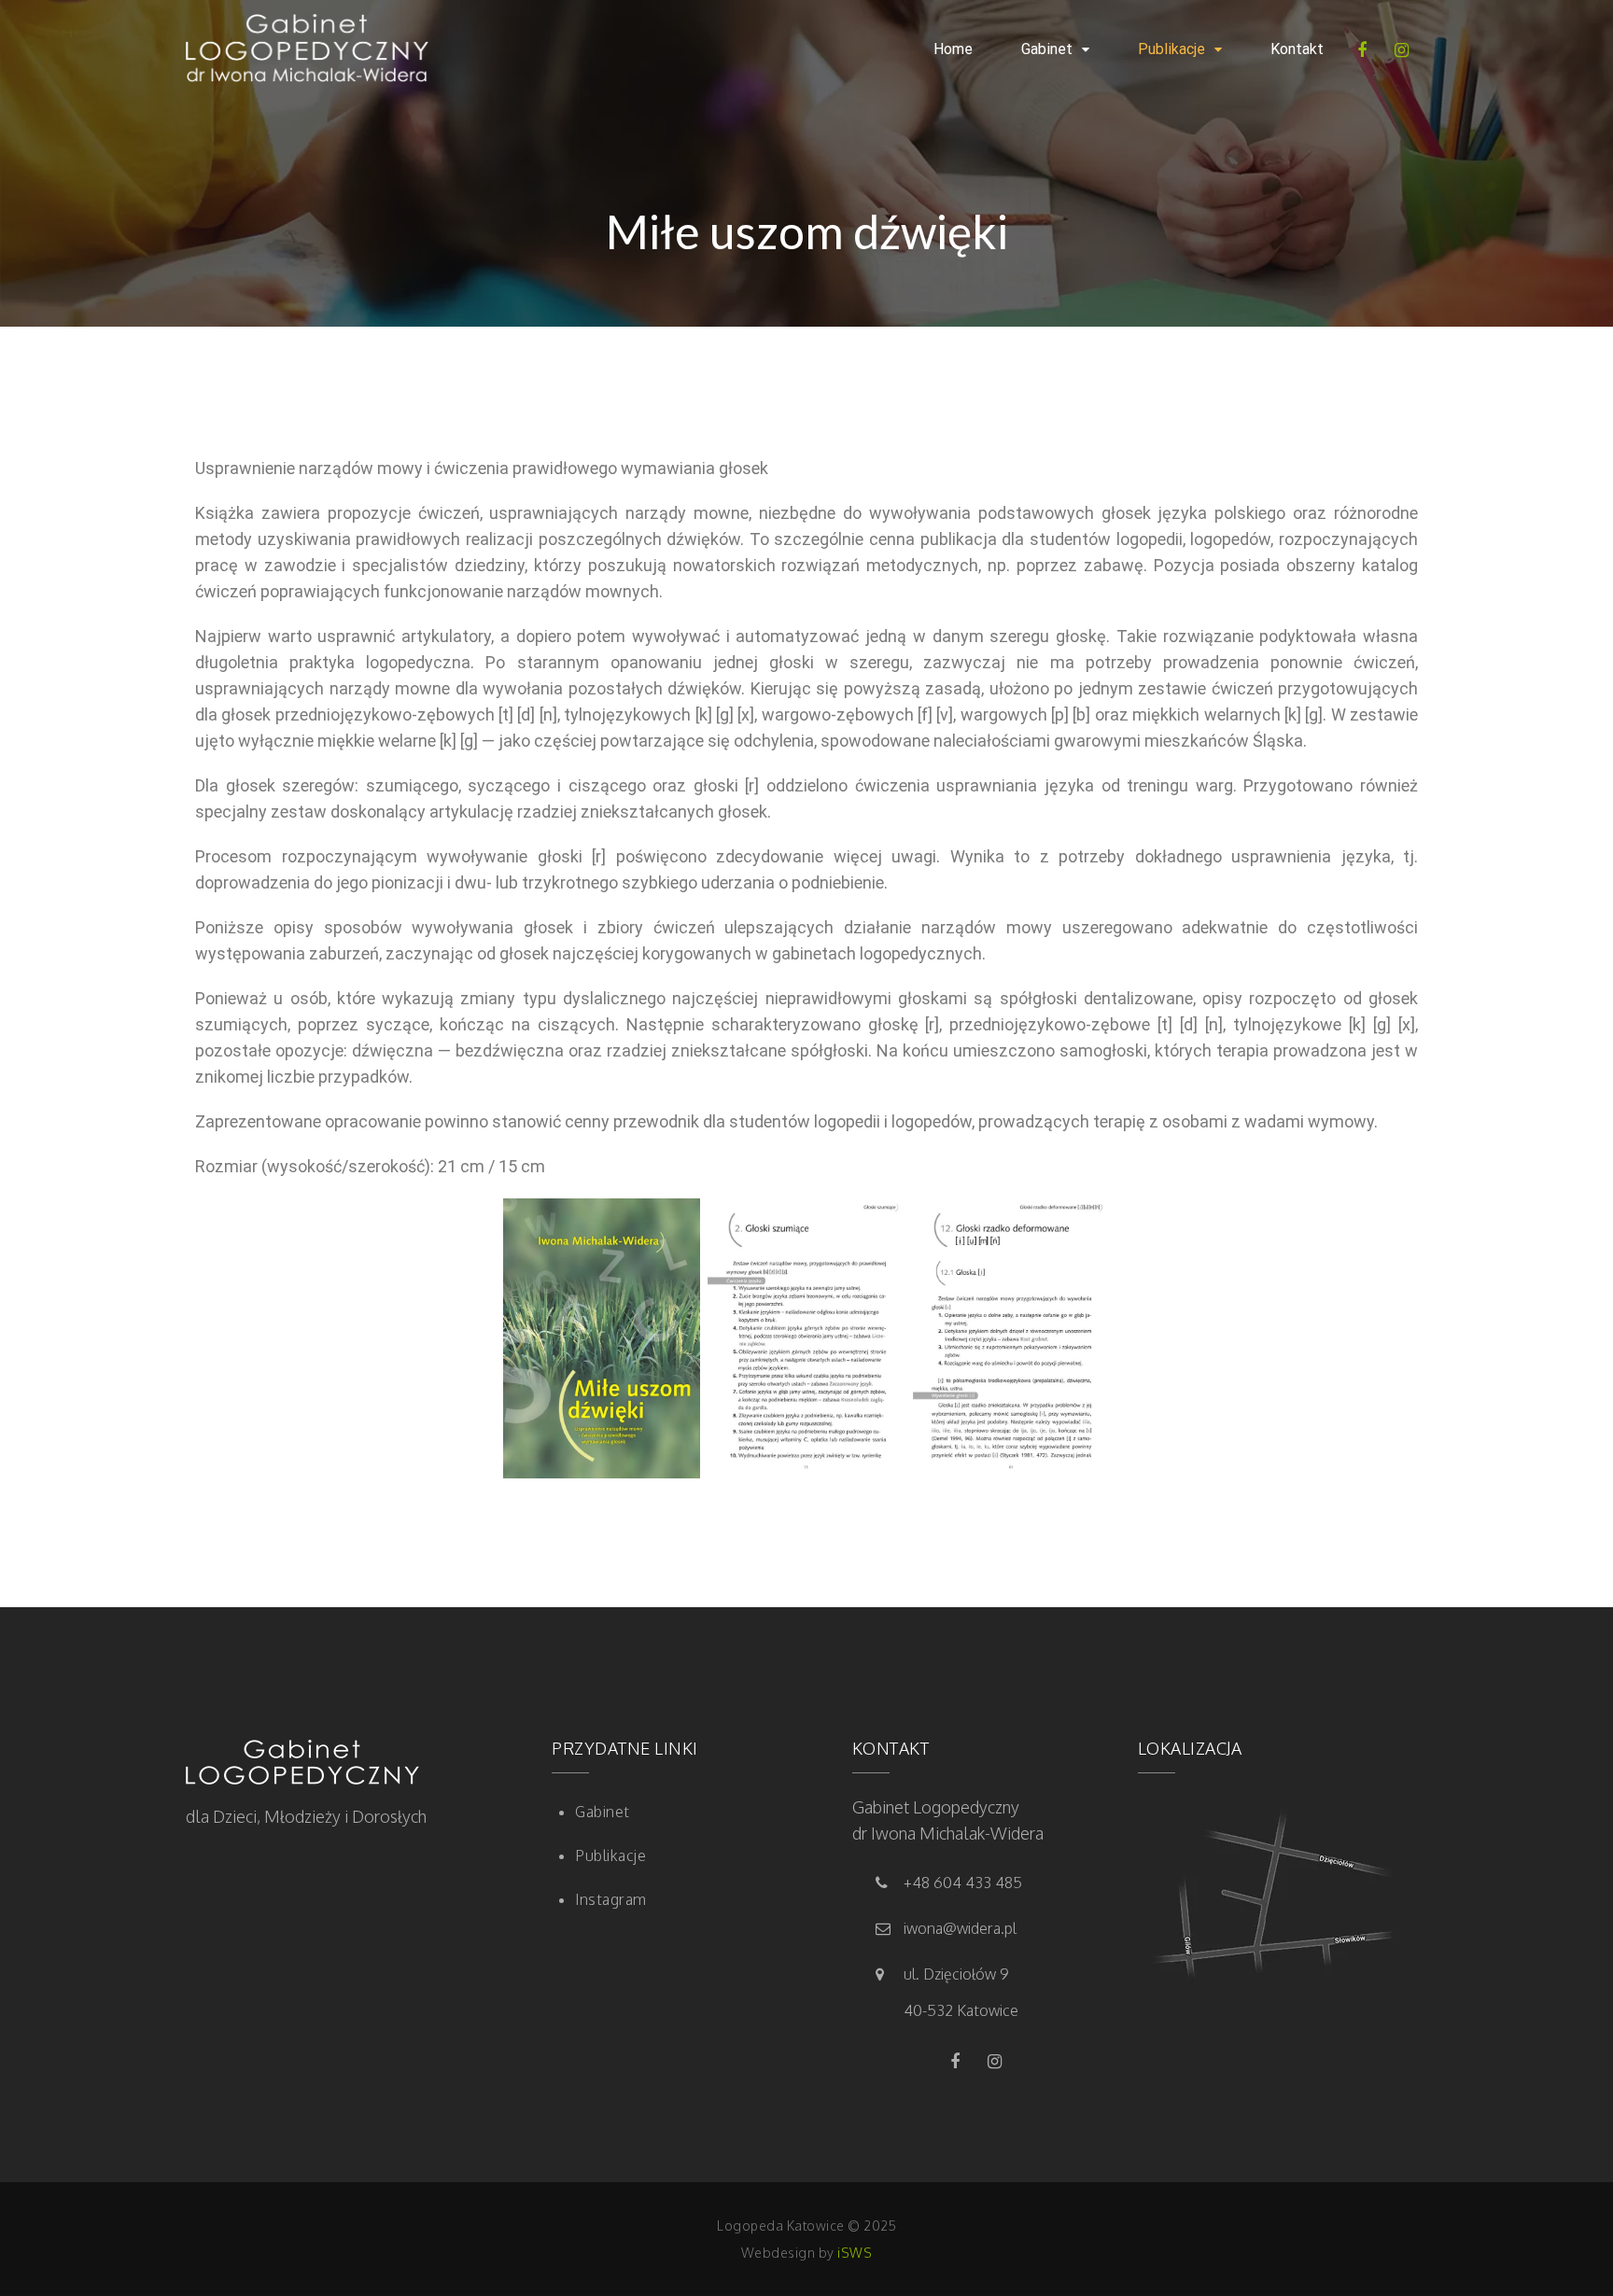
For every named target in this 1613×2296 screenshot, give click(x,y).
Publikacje (1171, 49)
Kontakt (1297, 49)
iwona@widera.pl (960, 1928)
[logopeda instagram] (1406, 49)
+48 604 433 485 (963, 1883)
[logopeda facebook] (1367, 49)
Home (953, 49)
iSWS (855, 2253)
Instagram (611, 1899)
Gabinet (1047, 49)
